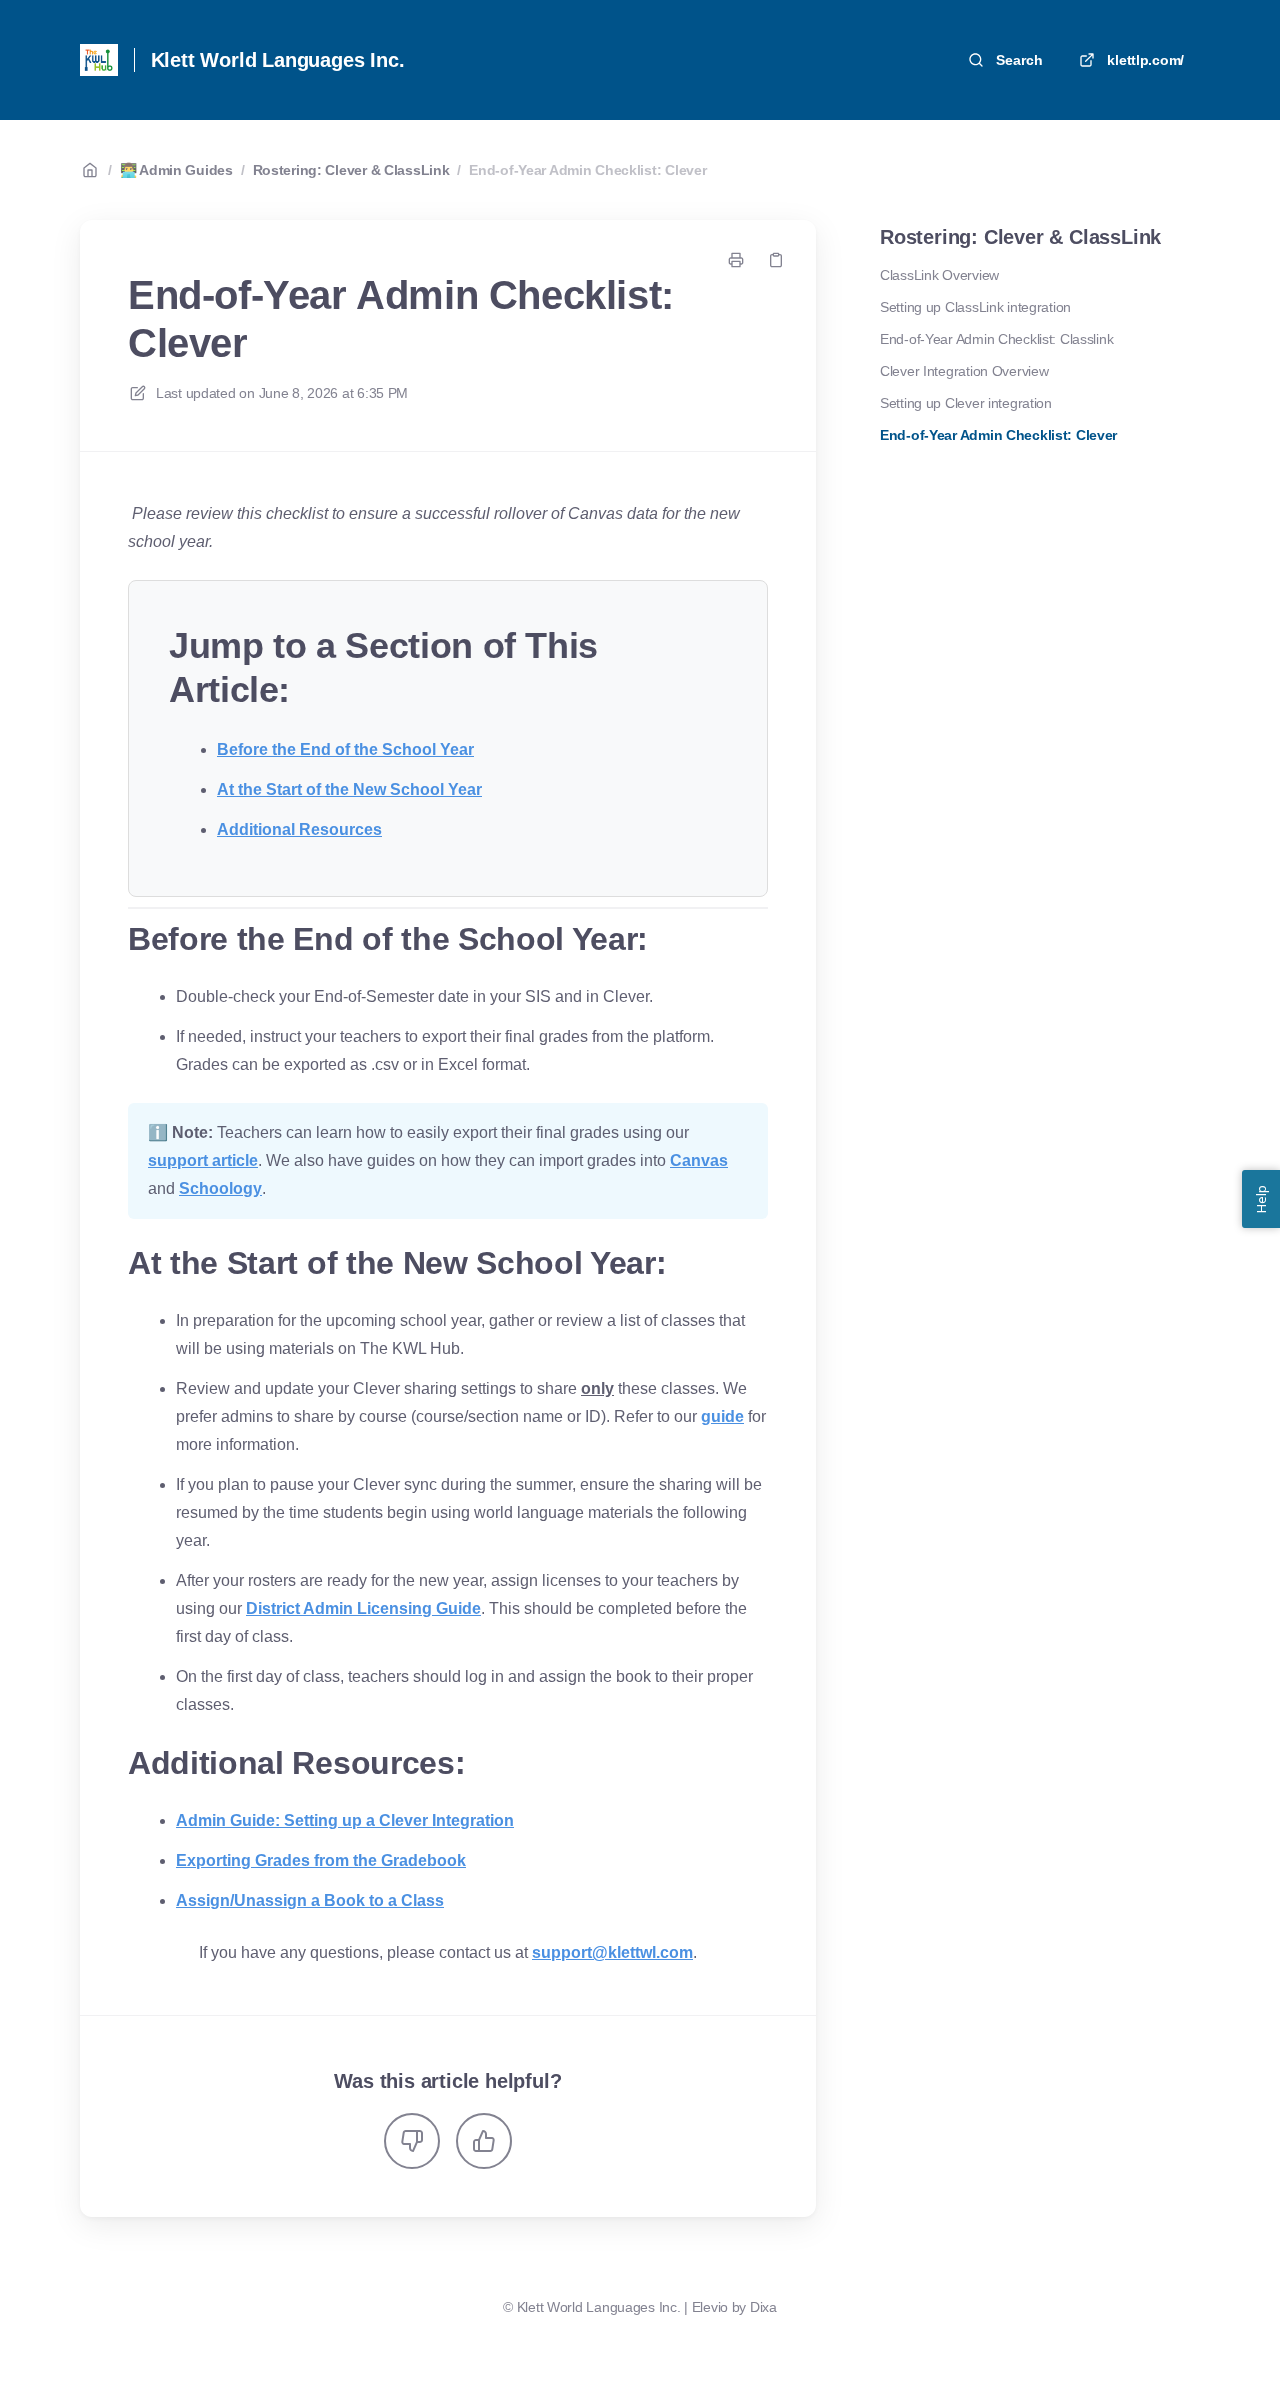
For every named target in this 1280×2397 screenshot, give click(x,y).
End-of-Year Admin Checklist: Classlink (996, 339)
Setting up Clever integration (966, 403)
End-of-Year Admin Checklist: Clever (587, 170)
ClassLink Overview (939, 275)
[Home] (99, 60)
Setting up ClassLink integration (975, 307)
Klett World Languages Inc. (278, 60)
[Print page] (736, 260)
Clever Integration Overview (964, 371)
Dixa (763, 2307)
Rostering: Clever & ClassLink (351, 170)
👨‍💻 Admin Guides (176, 170)
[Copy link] (776, 260)
